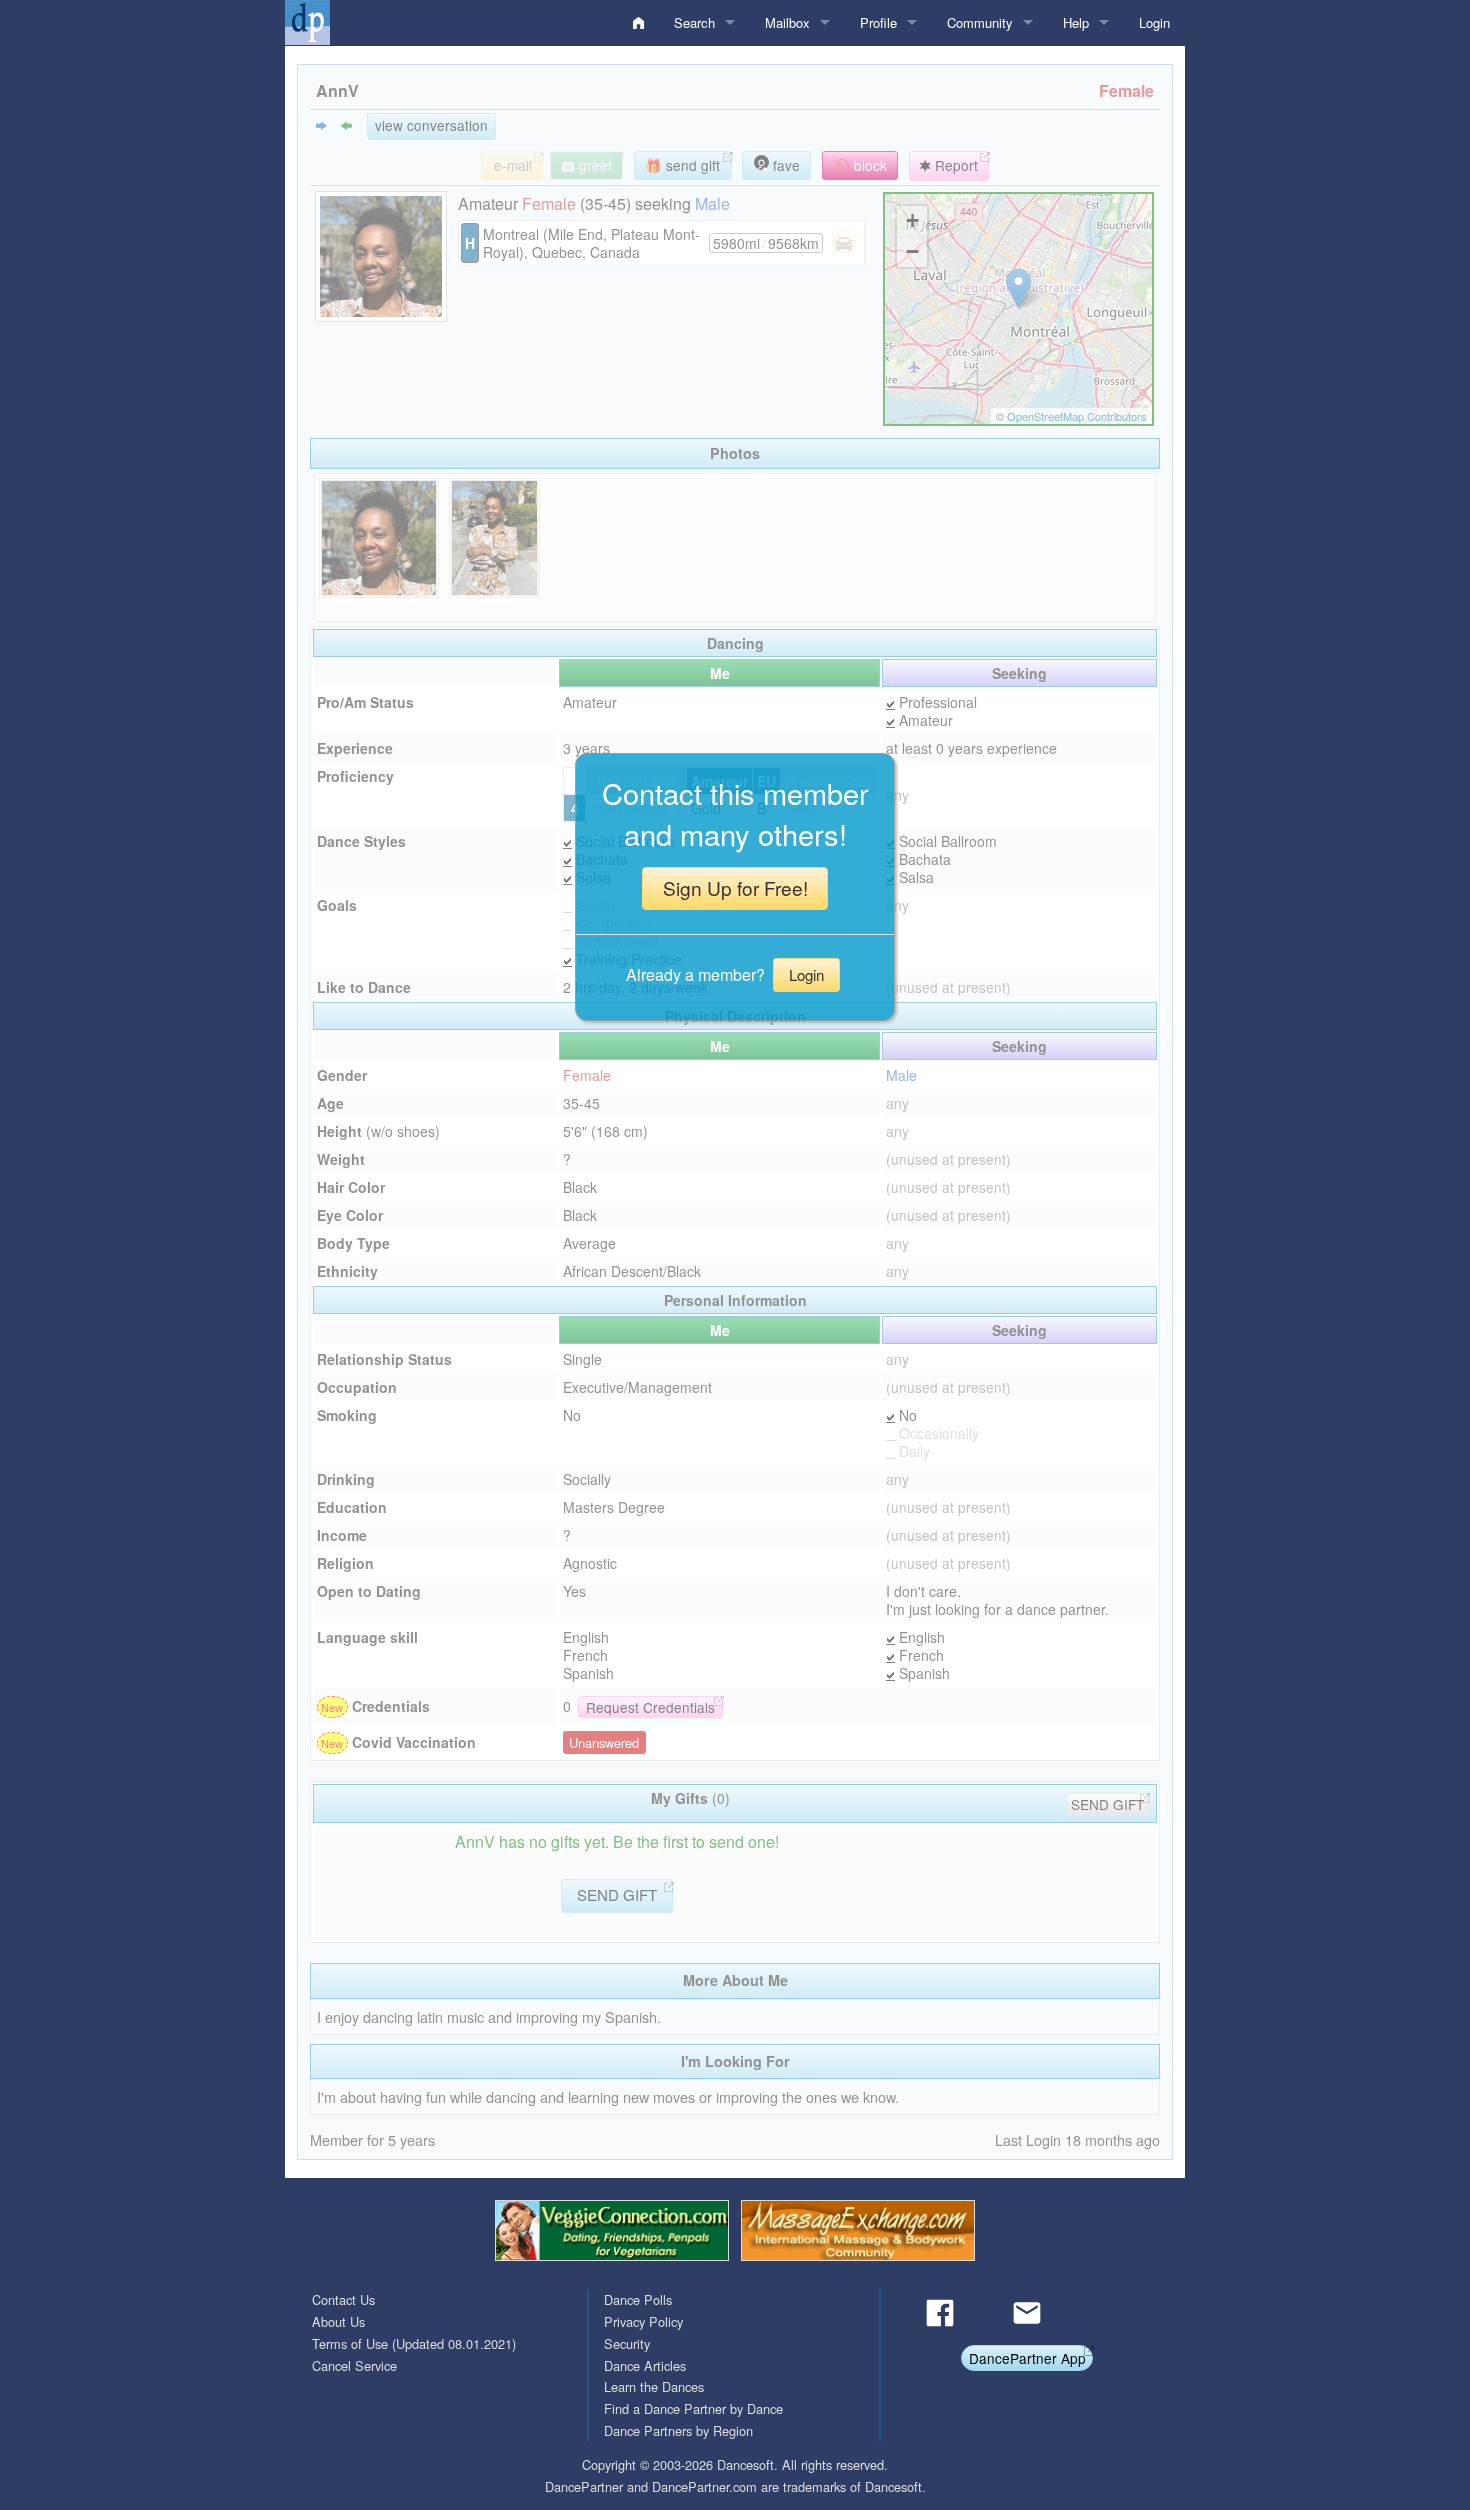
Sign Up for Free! (735, 887)
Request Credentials (650, 1707)
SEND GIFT (1107, 1804)
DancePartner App (1027, 2358)
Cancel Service (354, 2365)
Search (694, 22)
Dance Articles (645, 2365)
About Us (338, 2321)
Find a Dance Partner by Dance (693, 2408)
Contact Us (343, 2299)
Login (1154, 22)
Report (954, 165)
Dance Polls (638, 2299)
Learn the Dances (654, 2386)
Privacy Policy (643, 2321)
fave (784, 165)
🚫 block (860, 165)
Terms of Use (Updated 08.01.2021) (414, 2343)
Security (627, 2343)
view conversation (431, 125)
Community (980, 22)
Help (1076, 22)
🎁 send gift (682, 165)
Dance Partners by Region (678, 2430)
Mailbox (787, 22)
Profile (878, 22)
